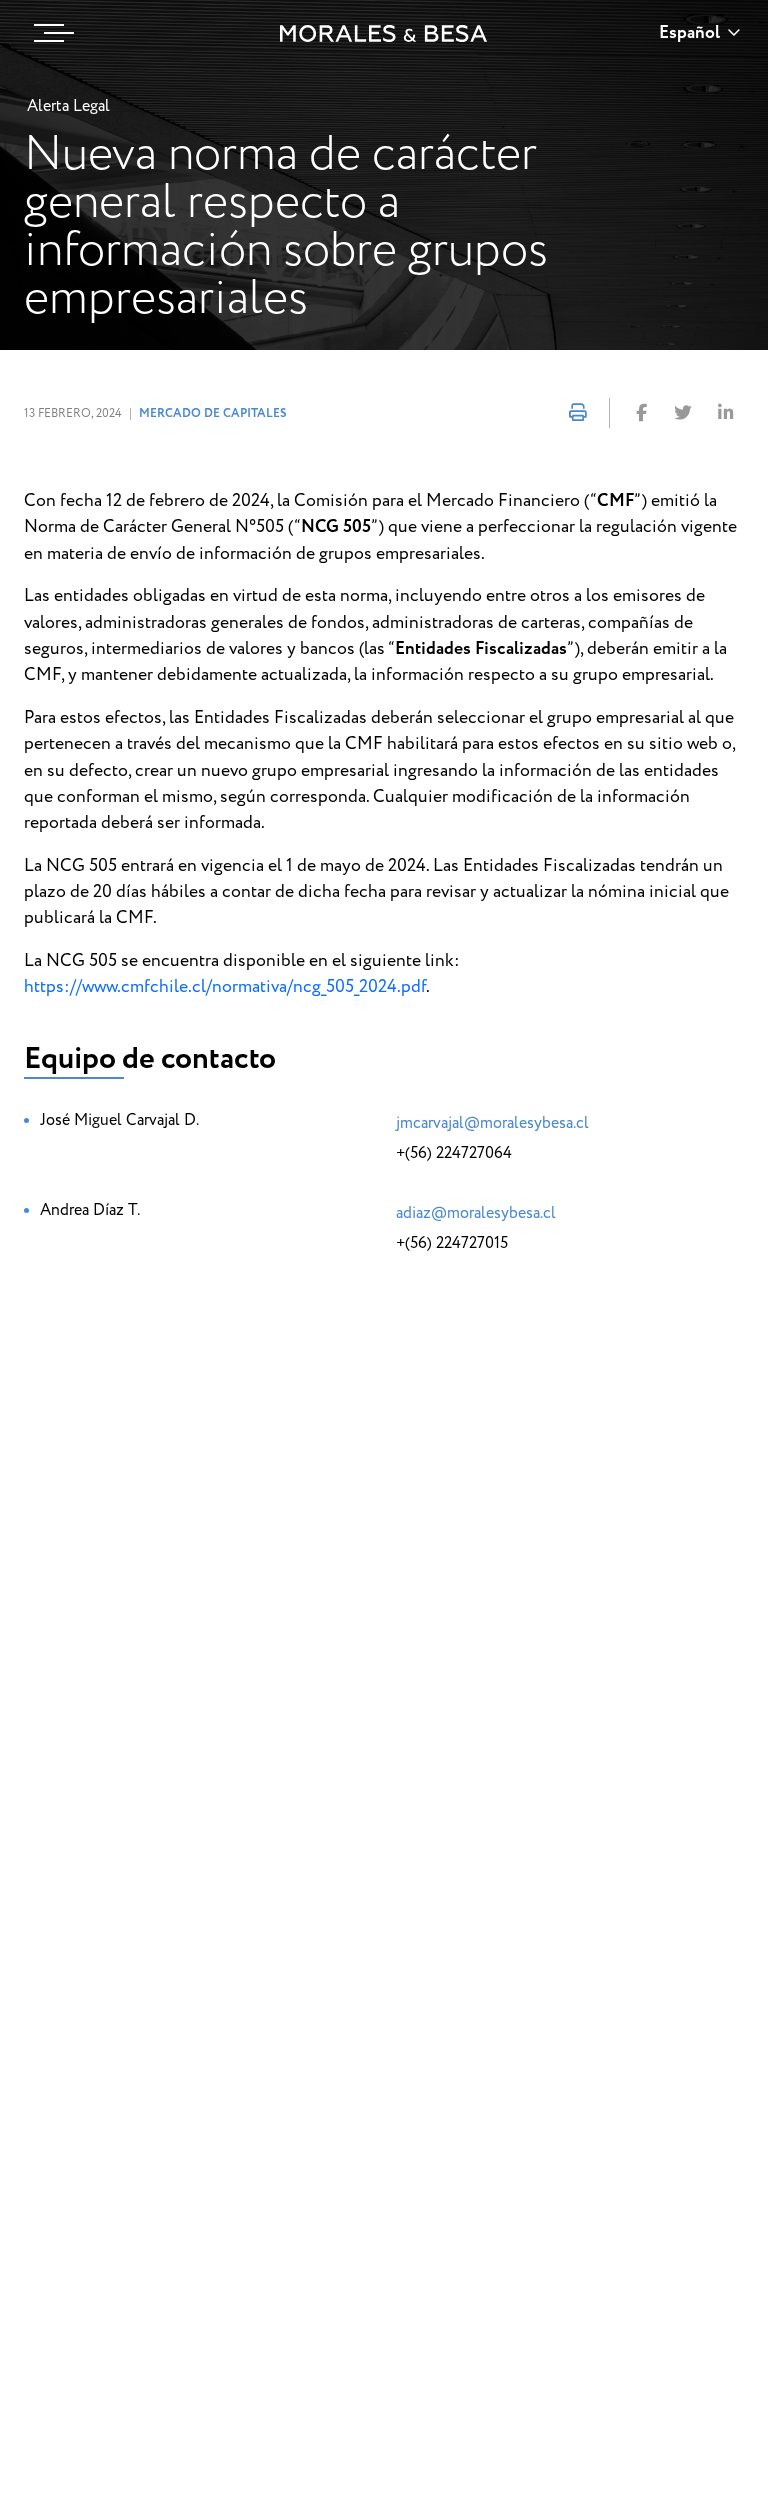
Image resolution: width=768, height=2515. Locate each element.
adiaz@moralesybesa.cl (476, 1213)
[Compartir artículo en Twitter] (683, 413)
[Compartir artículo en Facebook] (641, 413)
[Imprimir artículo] (578, 413)
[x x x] (49, 33)
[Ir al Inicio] (384, 33)
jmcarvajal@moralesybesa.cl (492, 1123)
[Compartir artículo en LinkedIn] (725, 413)
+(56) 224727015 (452, 1243)
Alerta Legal (68, 106)
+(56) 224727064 (454, 1153)
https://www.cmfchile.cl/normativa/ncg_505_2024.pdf (225, 986)
